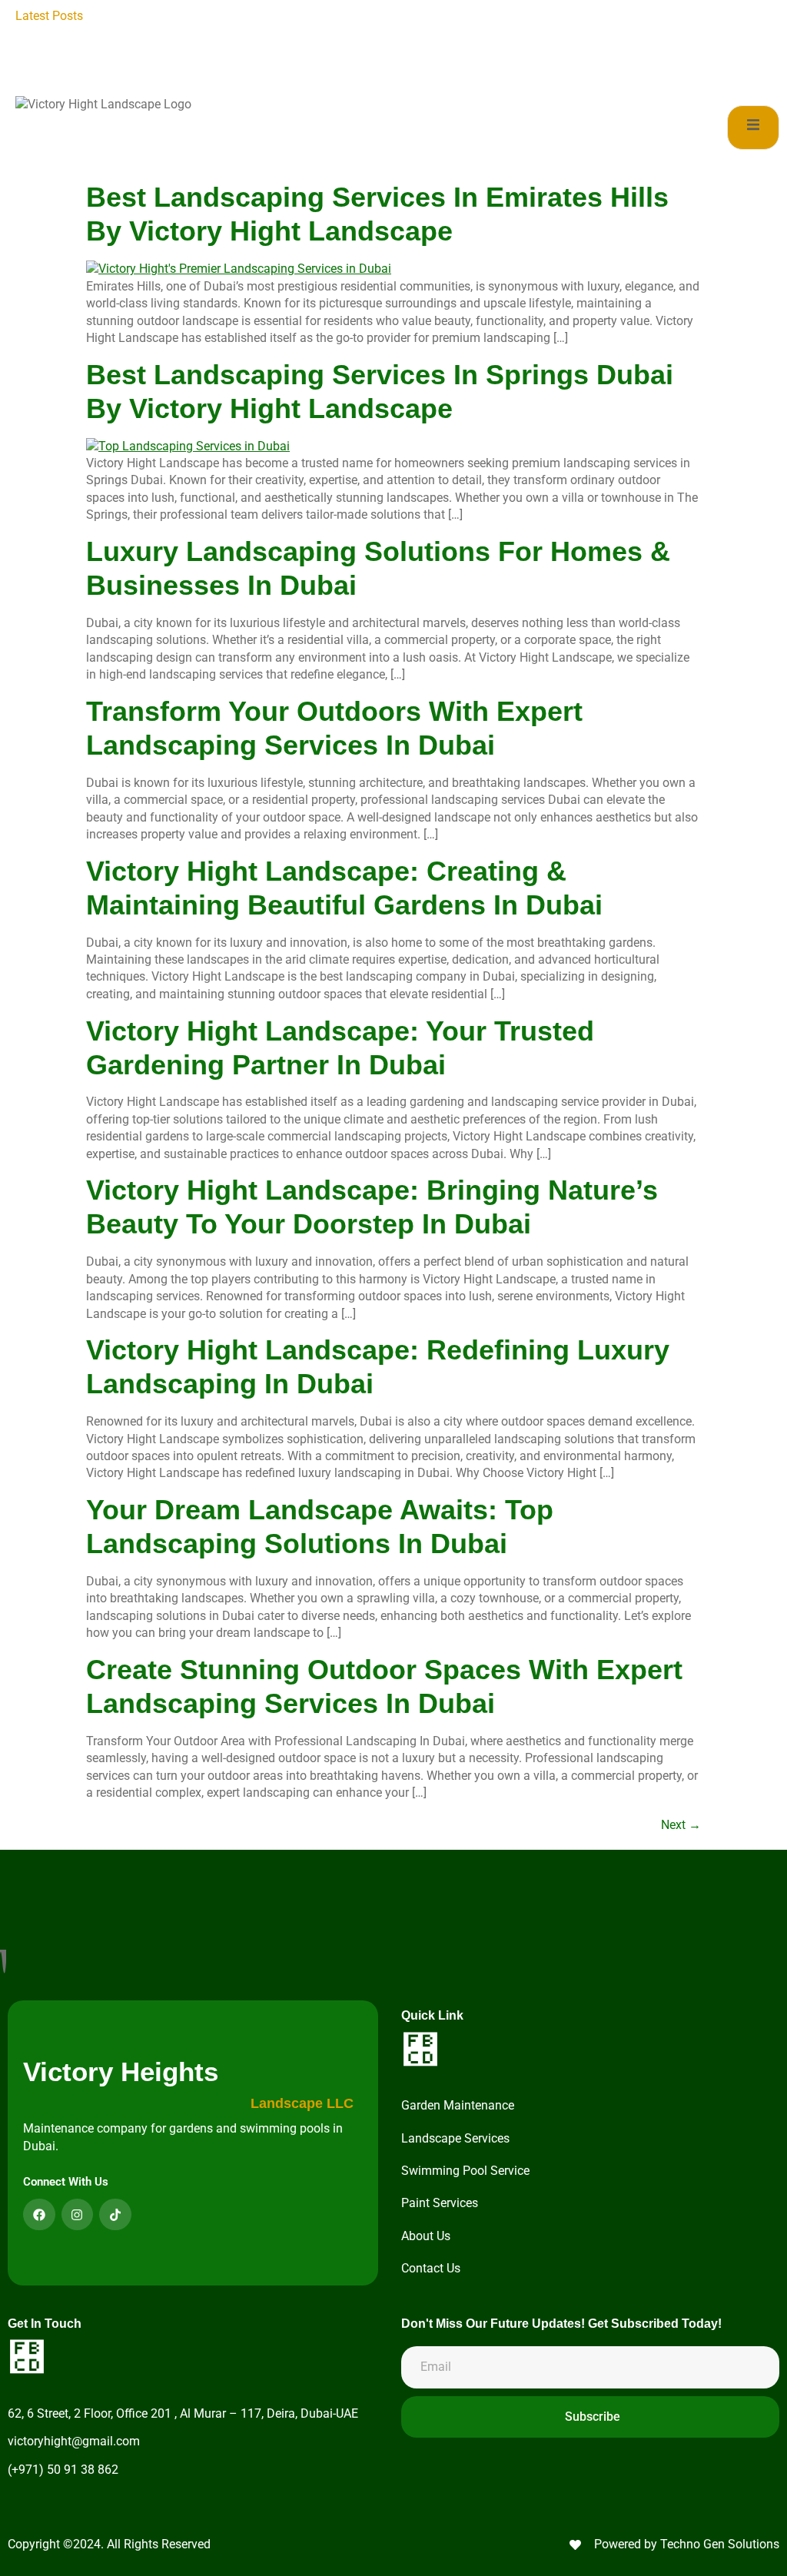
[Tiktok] (115, 2215)
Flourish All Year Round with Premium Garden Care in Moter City (377, 50)
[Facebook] (39, 2215)
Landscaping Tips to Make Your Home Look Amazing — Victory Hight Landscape (317, 16)
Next (681, 1825)
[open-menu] (753, 127)
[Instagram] (78, 2215)
